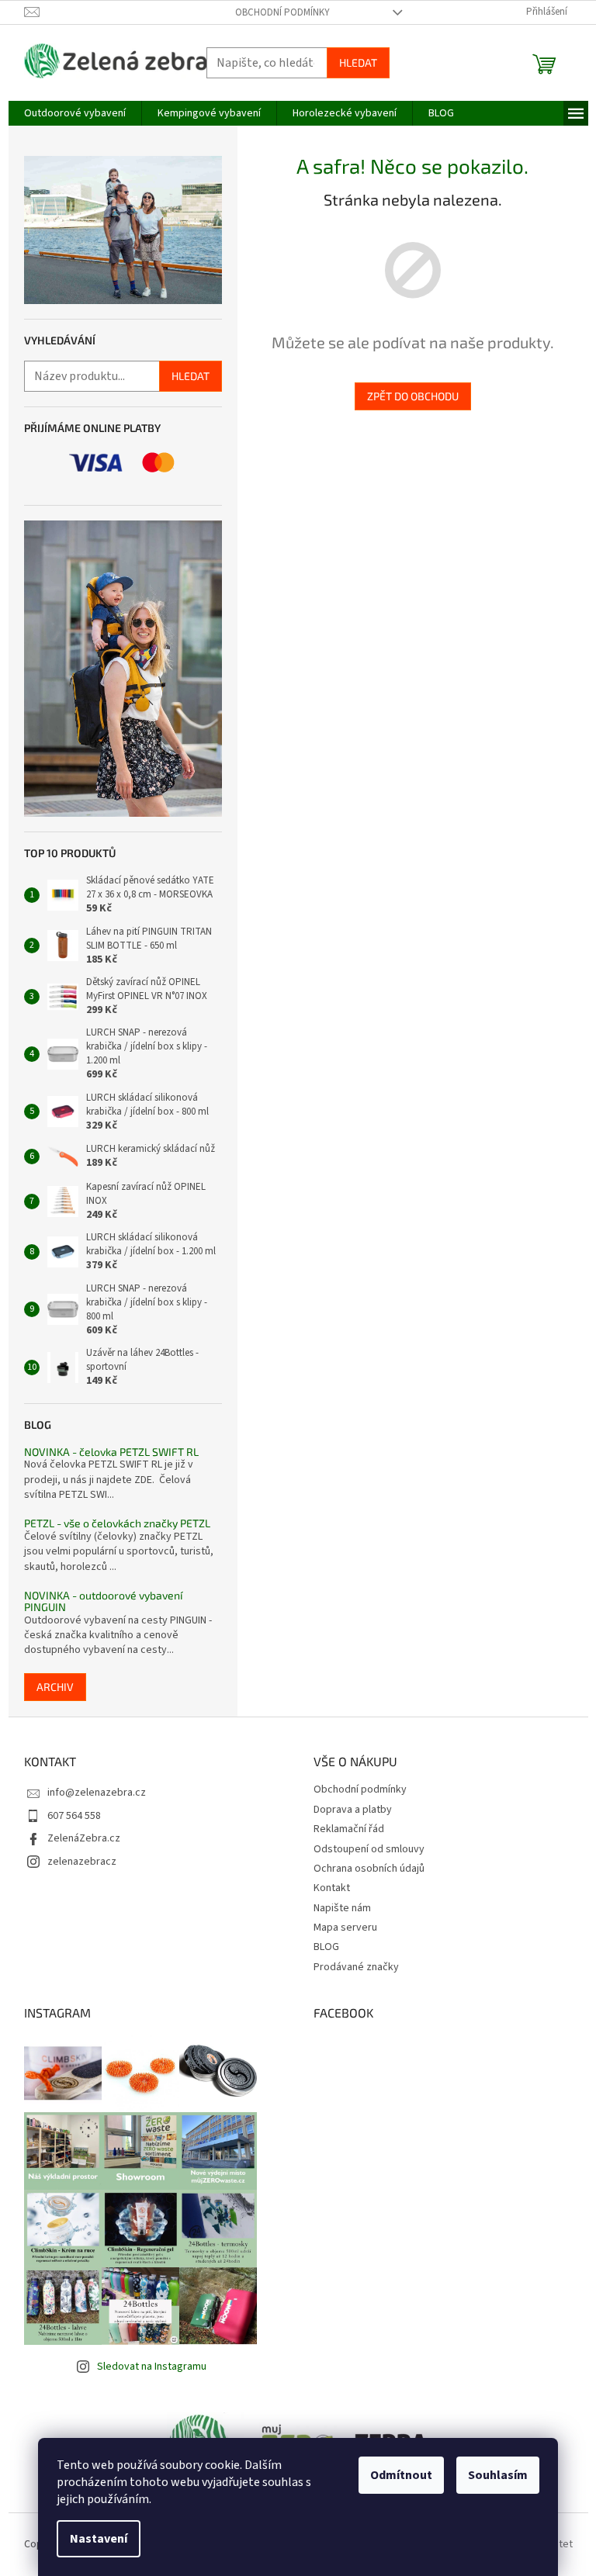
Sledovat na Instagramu (152, 2367)
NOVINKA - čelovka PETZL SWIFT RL (111, 1452)
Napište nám (342, 1908)
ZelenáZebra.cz (84, 1838)
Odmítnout (401, 2475)
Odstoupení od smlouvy (369, 1849)
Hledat (358, 62)
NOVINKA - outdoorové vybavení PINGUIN (103, 1601)
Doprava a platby (353, 1810)
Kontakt (332, 1888)
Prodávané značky (356, 1967)
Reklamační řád (349, 1829)
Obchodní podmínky (282, 12)
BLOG (326, 1947)
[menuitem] (75, 113)
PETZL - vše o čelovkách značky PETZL (117, 1523)
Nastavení (99, 2539)
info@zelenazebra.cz (97, 1793)
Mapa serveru (345, 1928)
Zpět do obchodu (413, 396)
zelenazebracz (82, 1862)
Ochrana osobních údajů (369, 1869)
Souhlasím (498, 2475)
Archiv (55, 1687)
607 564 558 (74, 1816)
